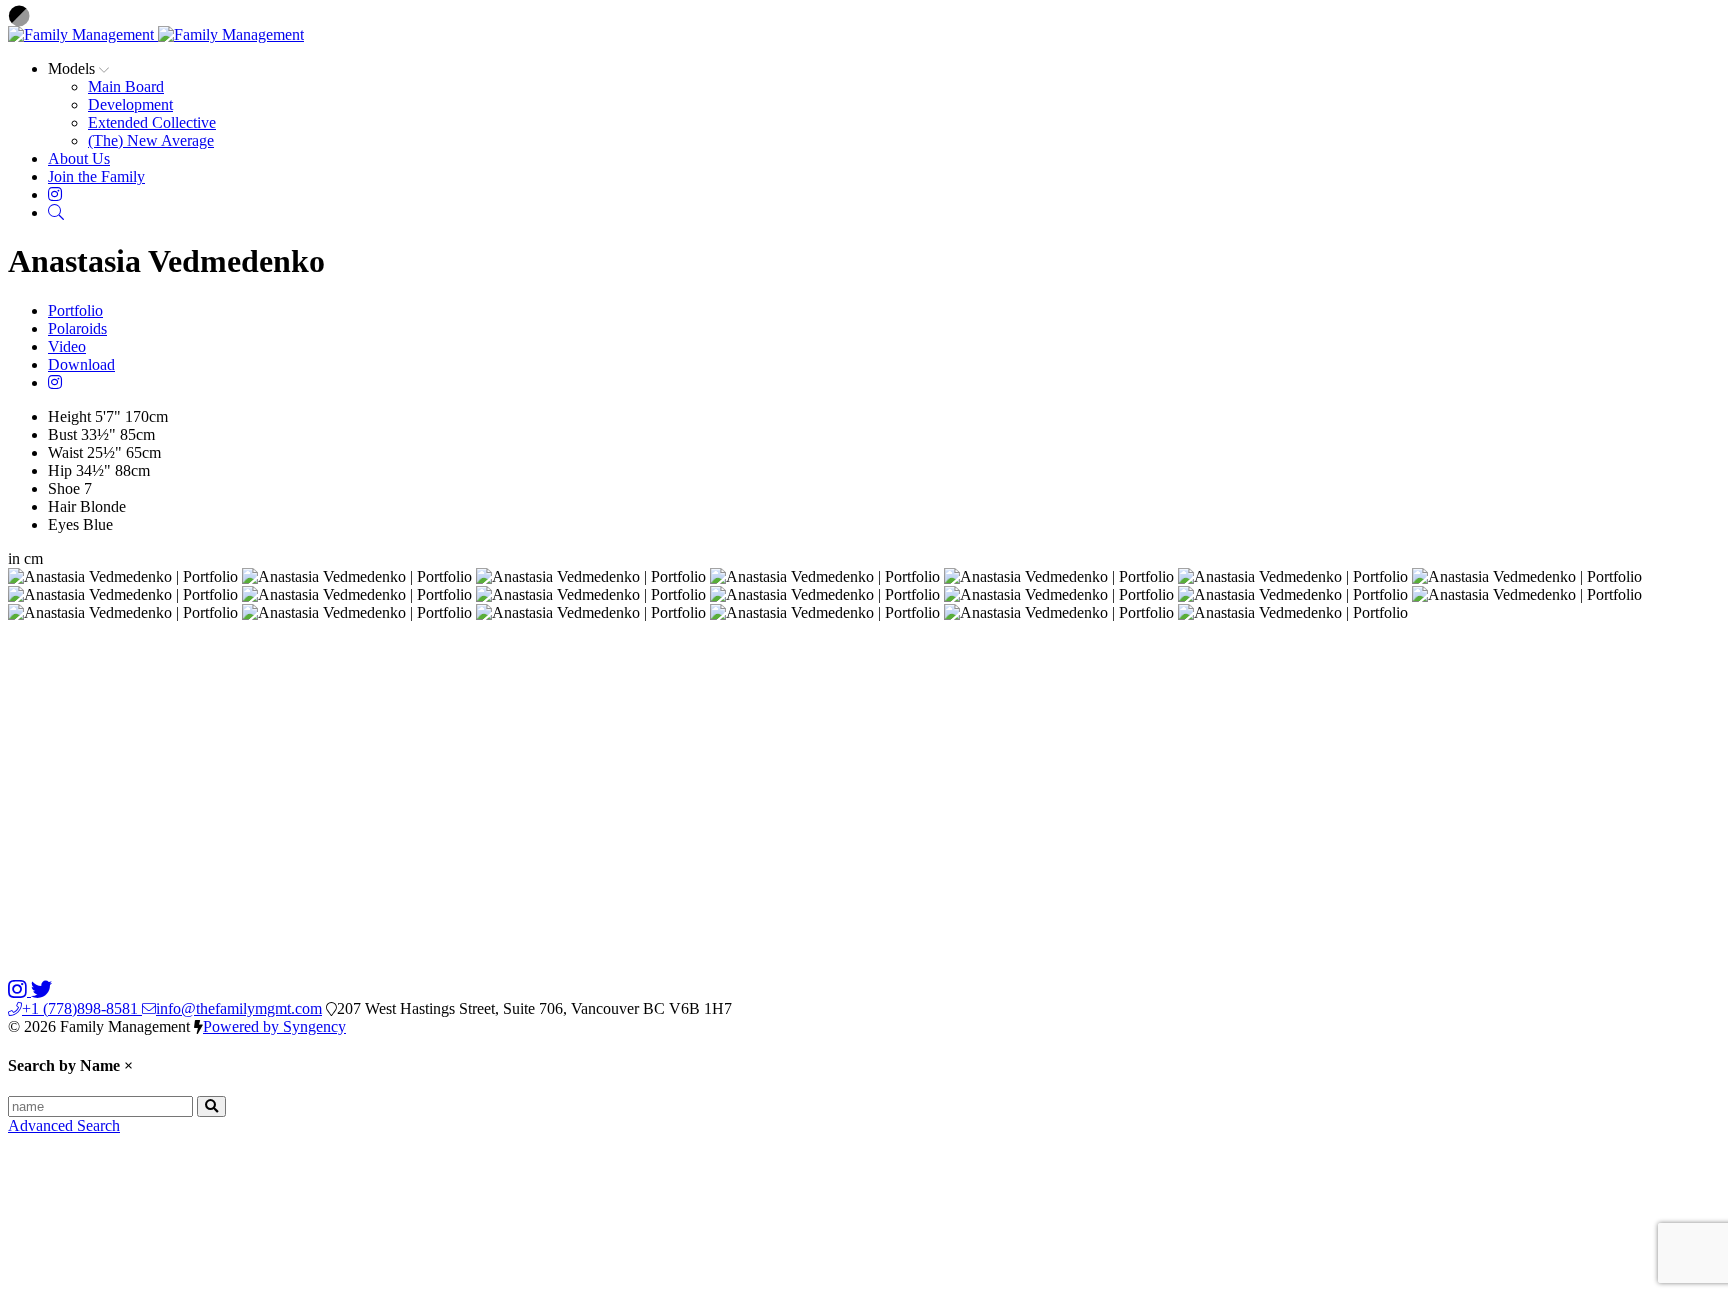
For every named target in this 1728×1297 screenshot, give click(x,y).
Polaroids (77, 328)
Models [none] (73, 68)
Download (81, 364)
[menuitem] (126, 86)
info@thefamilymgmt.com (239, 1008)
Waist (65, 452)
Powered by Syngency (274, 1026)
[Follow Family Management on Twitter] (41, 990)
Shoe (64, 488)
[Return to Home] (156, 34)
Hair (62, 506)
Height (69, 416)
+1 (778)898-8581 (82, 1008)
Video (67, 346)
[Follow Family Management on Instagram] (19, 990)
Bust (62, 434)
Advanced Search (64, 1125)
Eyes (63, 524)
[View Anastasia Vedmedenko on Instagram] (55, 382)
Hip (60, 470)
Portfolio (75, 310)
